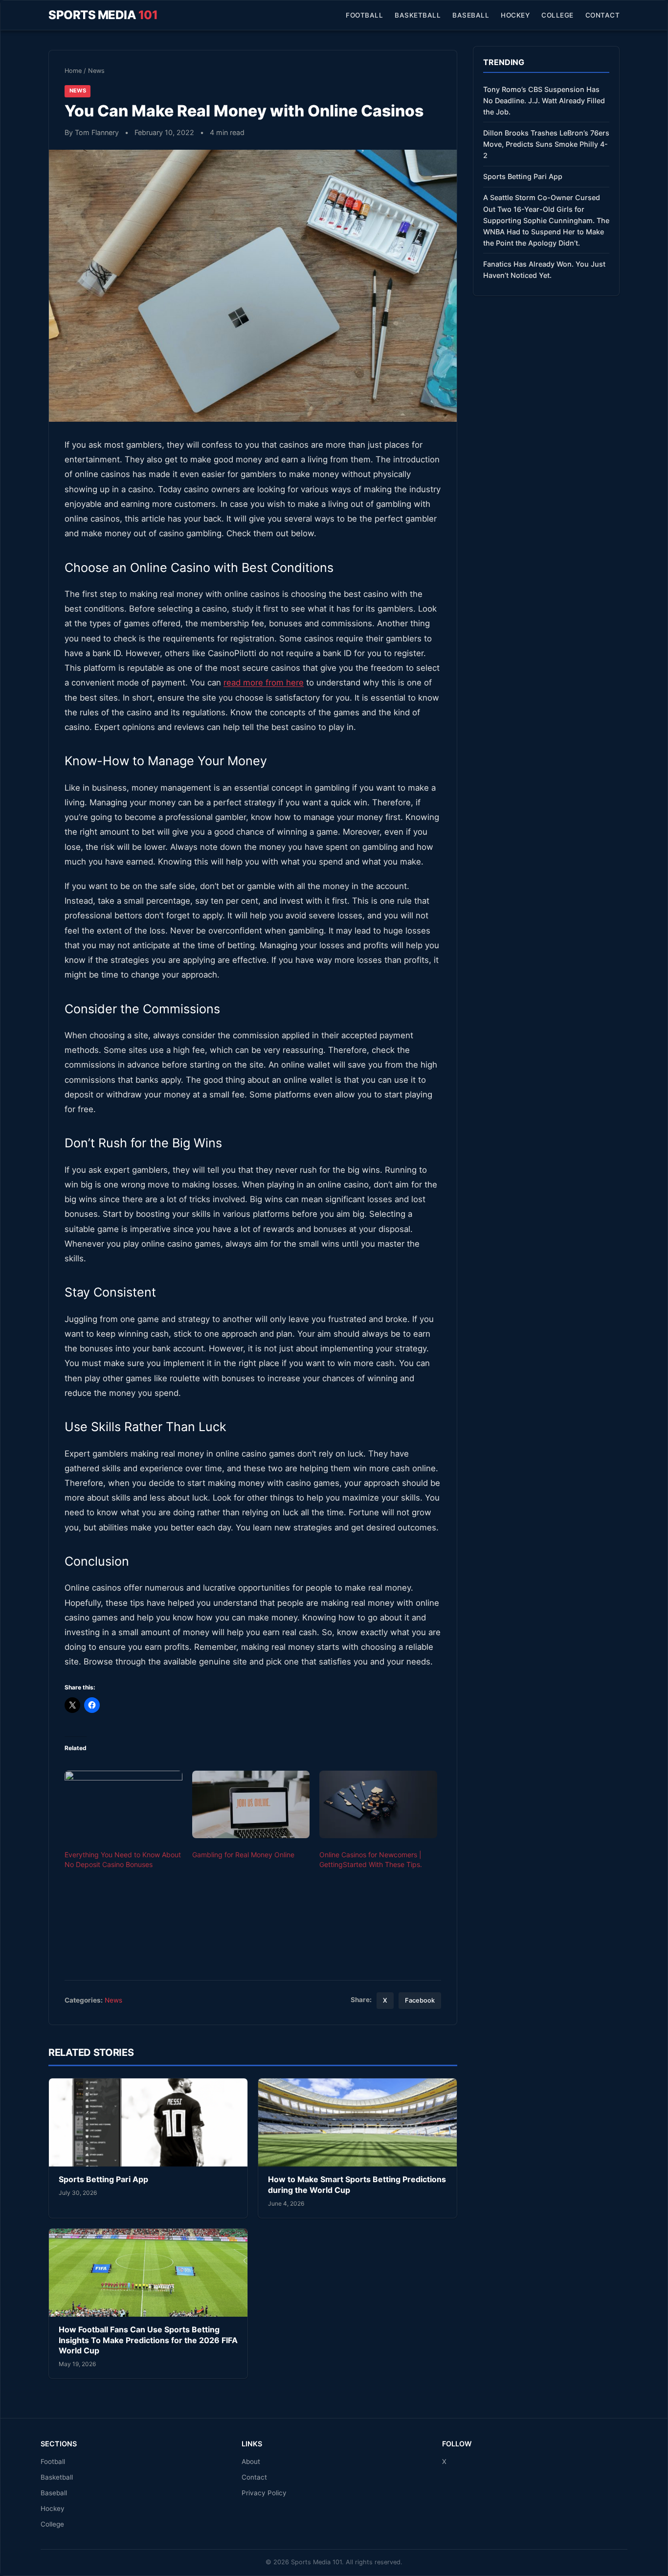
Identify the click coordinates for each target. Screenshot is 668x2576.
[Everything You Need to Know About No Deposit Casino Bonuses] (123, 1804)
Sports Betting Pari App (103, 2179)
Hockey (515, 15)
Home (73, 71)
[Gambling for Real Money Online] (251, 1804)
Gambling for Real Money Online (243, 1855)
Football (364, 15)
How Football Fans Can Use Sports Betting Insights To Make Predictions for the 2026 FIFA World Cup (148, 2340)
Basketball (418, 15)
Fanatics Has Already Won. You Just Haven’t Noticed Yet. (544, 270)
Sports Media (103, 15)
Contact (603, 15)
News (96, 71)
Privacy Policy (264, 2493)
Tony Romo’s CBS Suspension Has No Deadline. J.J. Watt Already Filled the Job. (544, 101)
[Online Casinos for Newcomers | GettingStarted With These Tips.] (378, 1804)
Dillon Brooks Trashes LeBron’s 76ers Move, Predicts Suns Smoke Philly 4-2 (546, 144)
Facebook (420, 2000)
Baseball (471, 15)
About (251, 2462)
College (557, 15)
